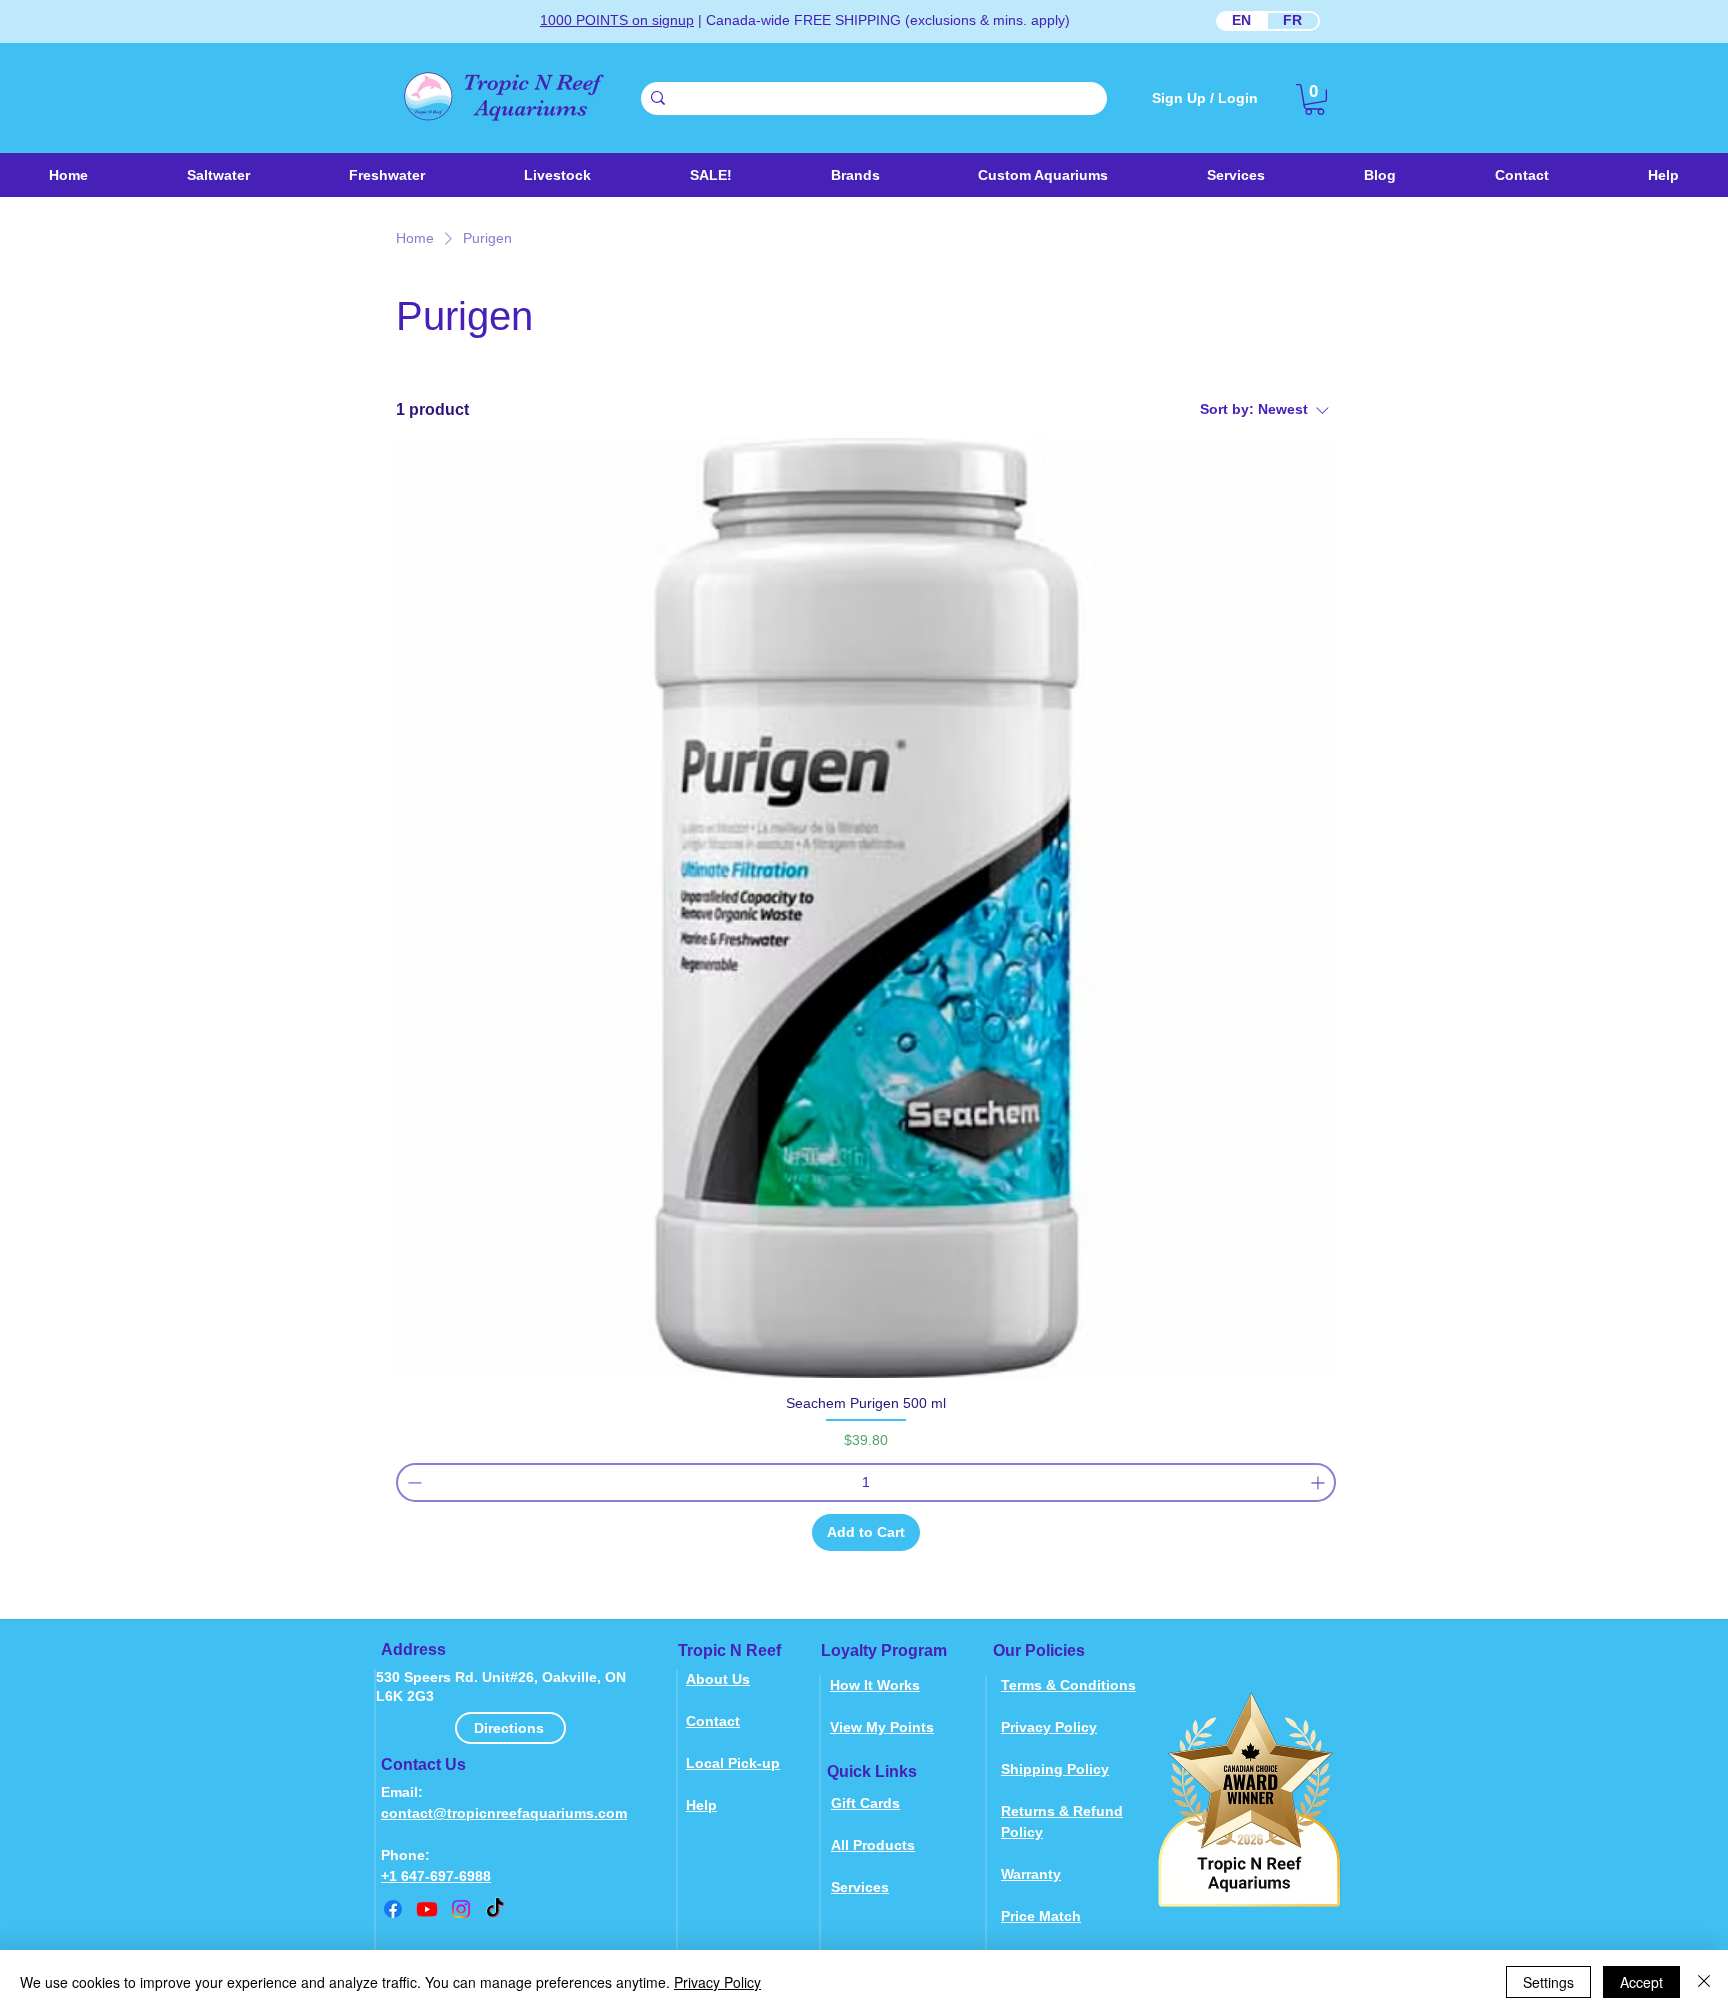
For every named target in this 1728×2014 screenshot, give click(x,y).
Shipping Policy (1055, 1769)
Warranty (1031, 1874)
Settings (1548, 1982)
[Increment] (1319, 1482)
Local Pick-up (733, 1763)
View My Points (882, 1727)
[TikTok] (495, 1909)
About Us (718, 1679)
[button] (557, 175)
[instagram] (461, 1909)
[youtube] (427, 1909)
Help (701, 1805)
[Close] (1704, 1982)
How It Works (875, 1685)
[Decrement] (412, 1482)
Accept (1641, 1982)
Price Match (1041, 1916)
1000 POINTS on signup (617, 20)
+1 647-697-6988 (436, 1876)
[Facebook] (393, 1909)
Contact (713, 1721)
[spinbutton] (866, 1482)
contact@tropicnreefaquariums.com (504, 1813)
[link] (1314, 99)
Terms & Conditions (1068, 1685)
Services (860, 1887)
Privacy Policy (1049, 1727)
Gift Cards (865, 1803)
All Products (873, 1845)
